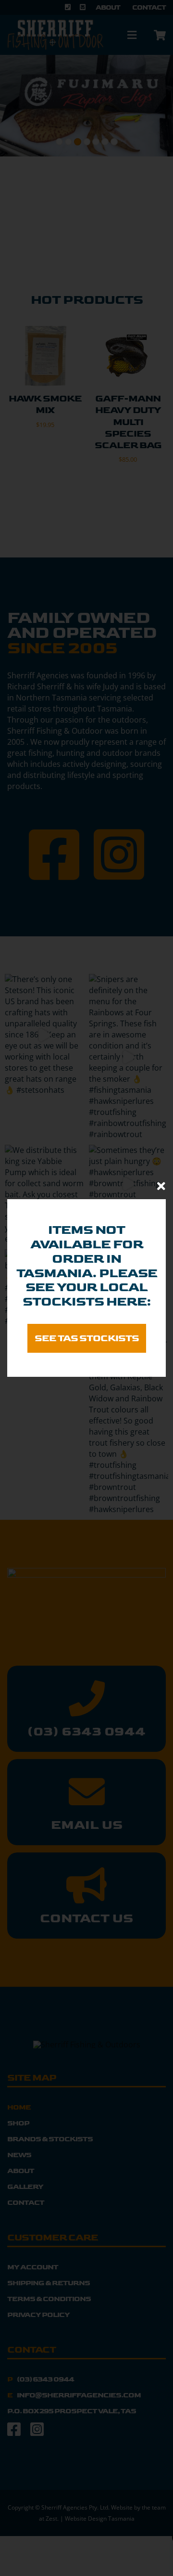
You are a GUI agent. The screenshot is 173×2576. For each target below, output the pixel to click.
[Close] (161, 1186)
